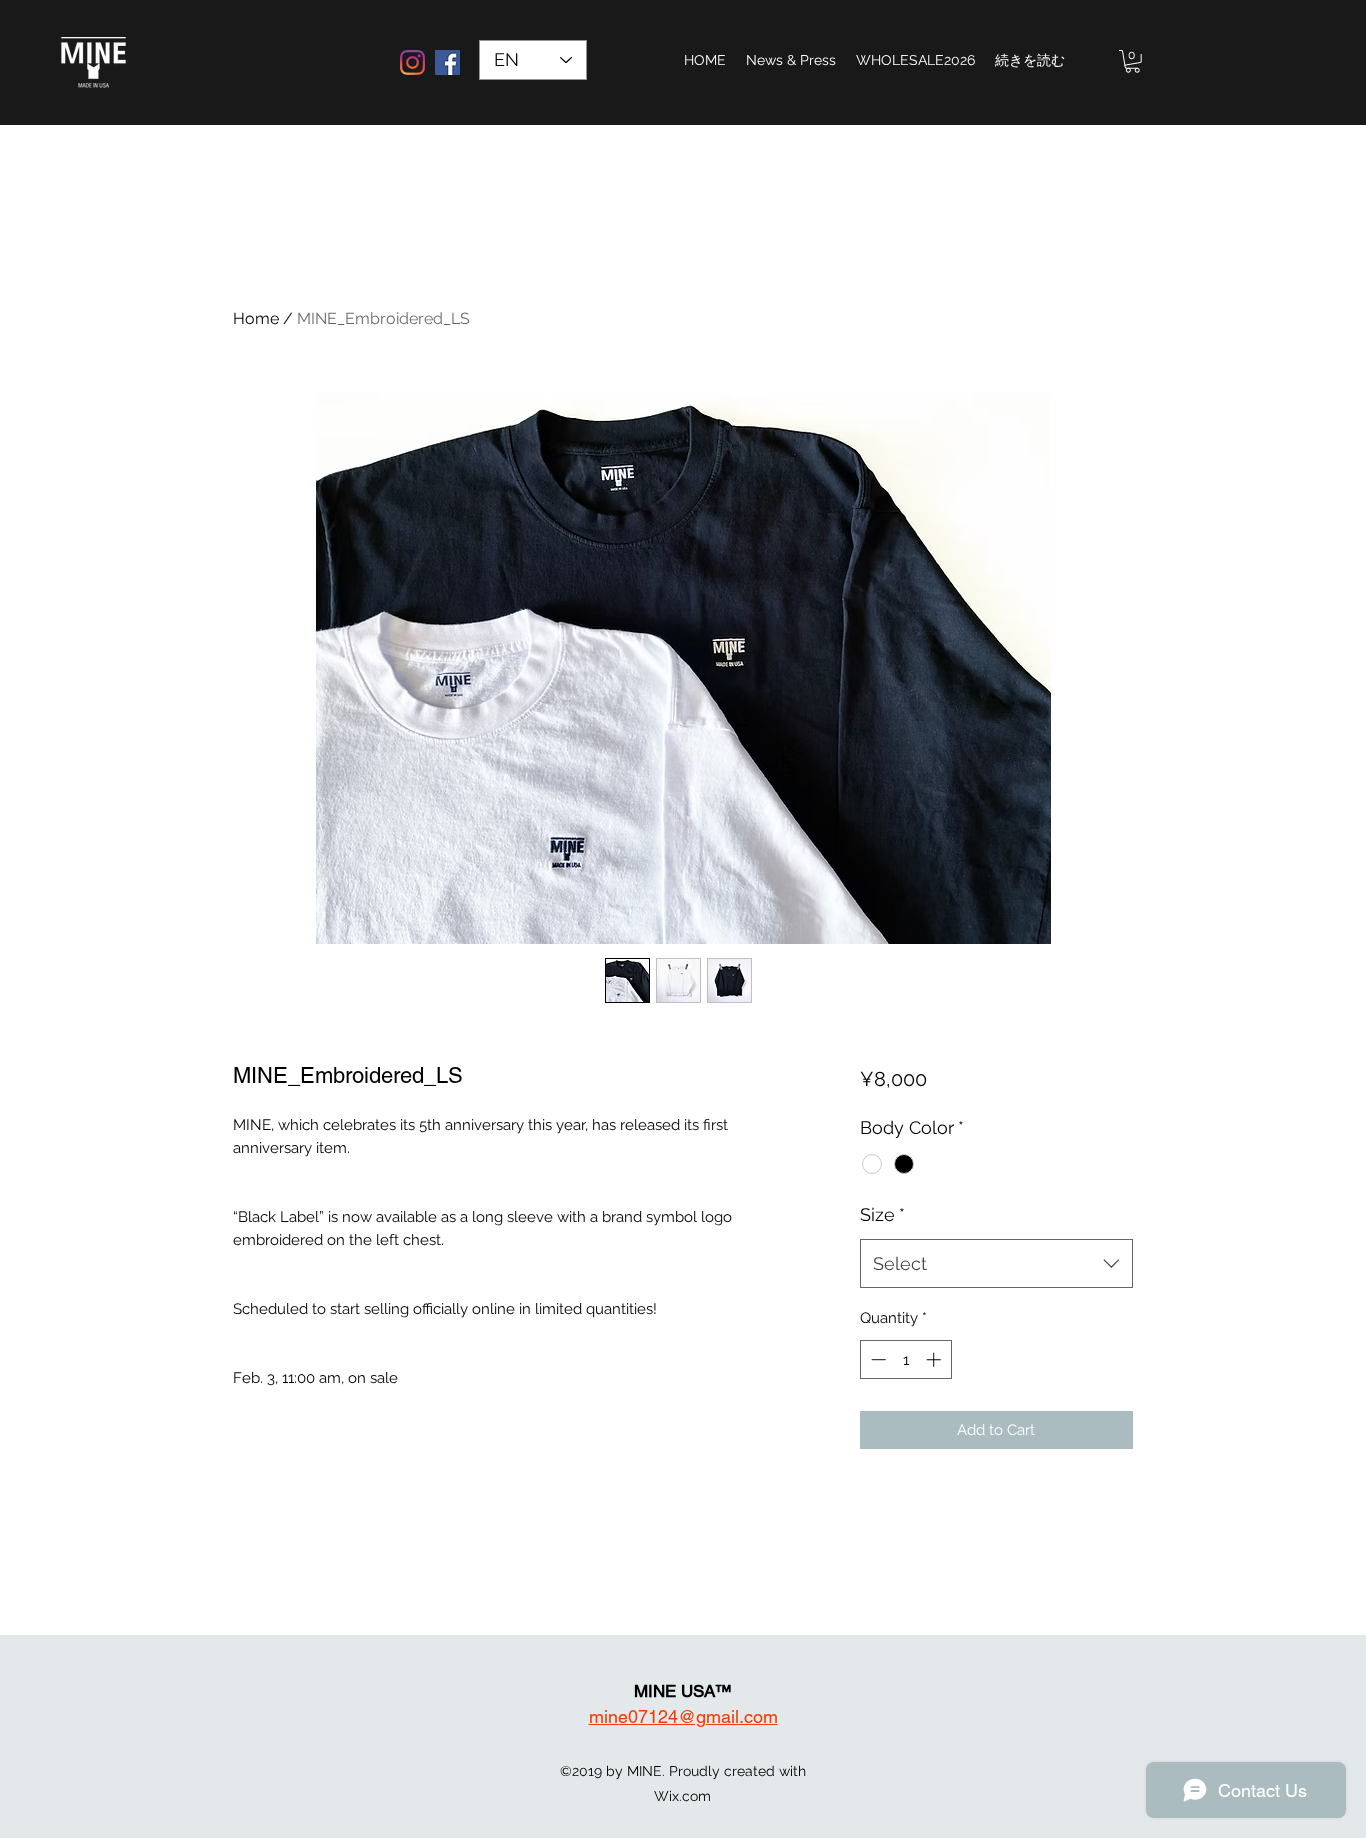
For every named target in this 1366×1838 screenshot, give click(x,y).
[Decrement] (876, 1359)
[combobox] (996, 1264)
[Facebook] (447, 62)
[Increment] (935, 1359)
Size (882, 1214)
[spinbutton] (905, 1359)
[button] (1132, 61)
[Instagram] (412, 62)
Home (256, 318)
